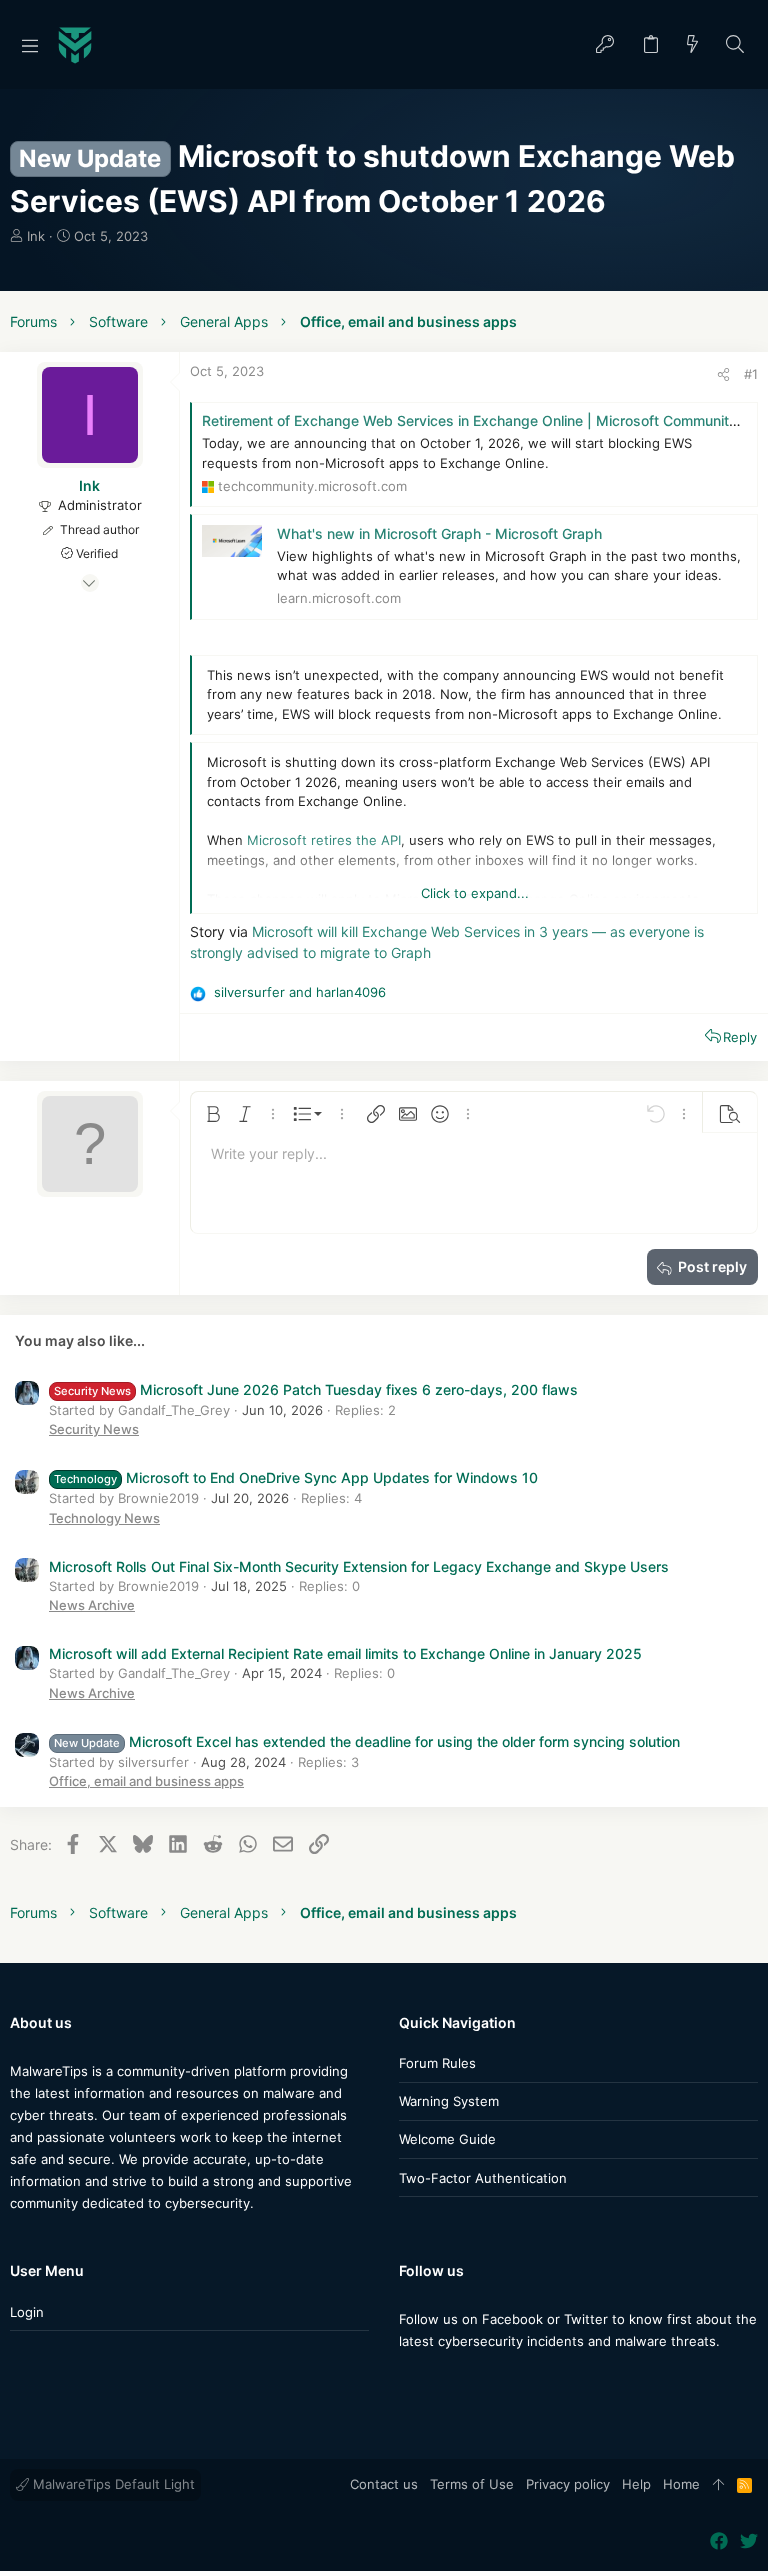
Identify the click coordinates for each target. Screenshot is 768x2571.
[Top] (718, 2485)
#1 (751, 374)
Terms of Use (472, 2484)
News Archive (92, 1605)
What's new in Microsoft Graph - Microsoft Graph (439, 533)
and (300, 992)
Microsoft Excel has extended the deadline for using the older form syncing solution (367, 1741)
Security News (94, 1429)
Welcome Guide (447, 2139)
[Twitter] (438, 2380)
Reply (740, 1037)
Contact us (384, 2484)
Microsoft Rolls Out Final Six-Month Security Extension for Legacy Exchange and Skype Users (359, 1566)
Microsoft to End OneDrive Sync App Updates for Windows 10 (296, 1477)
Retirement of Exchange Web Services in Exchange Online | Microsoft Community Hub (485, 420)
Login (27, 2312)
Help (636, 2484)
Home (681, 2484)
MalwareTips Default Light (112, 2484)
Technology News (104, 1518)
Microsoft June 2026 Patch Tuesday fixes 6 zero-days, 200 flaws (316, 1389)
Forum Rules (437, 2063)
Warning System (449, 2101)
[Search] (735, 45)
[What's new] (693, 45)
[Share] (723, 374)
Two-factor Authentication (483, 2178)
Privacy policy (568, 2484)
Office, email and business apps (146, 1781)
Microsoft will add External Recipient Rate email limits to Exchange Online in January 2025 (345, 1653)
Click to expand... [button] (475, 893)
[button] (30, 45)
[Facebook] (408, 2380)
